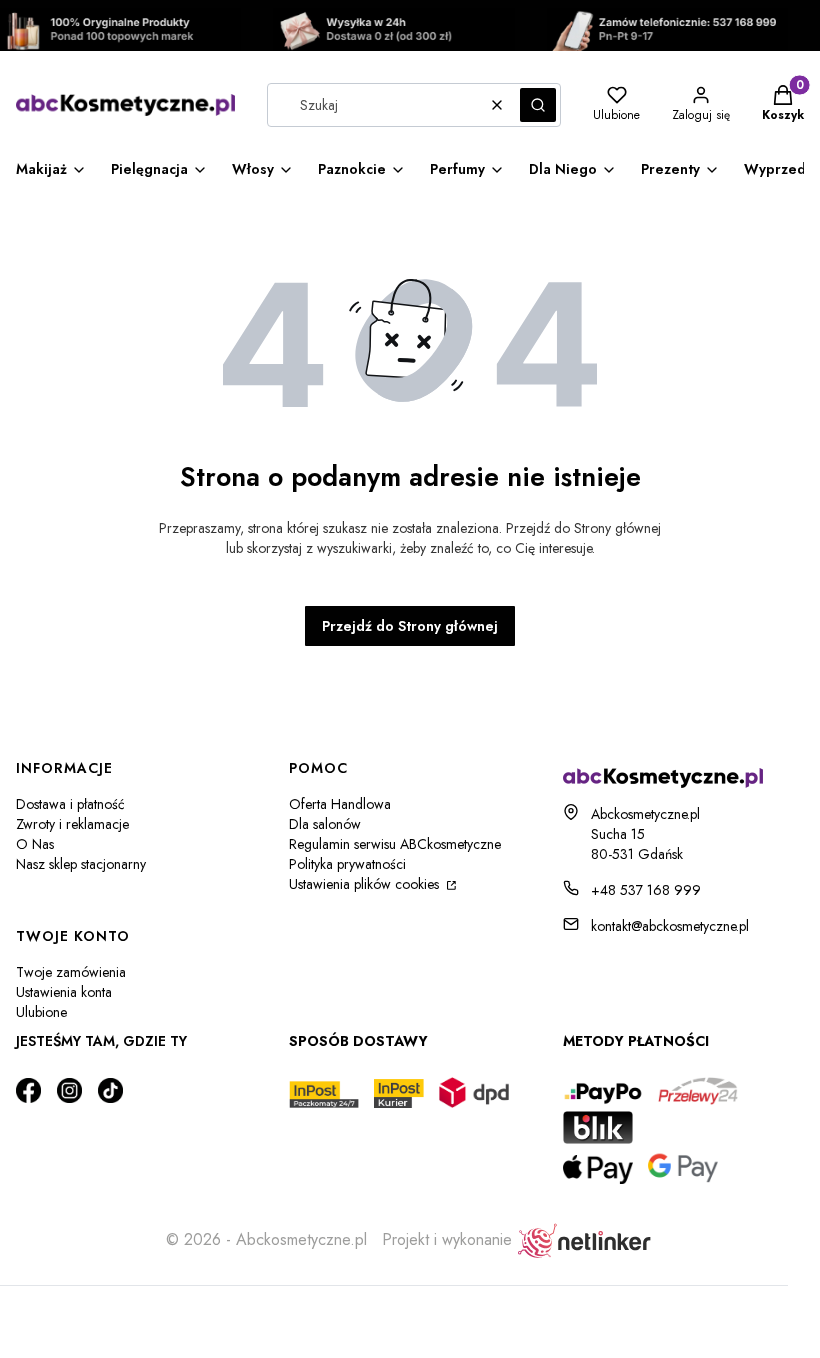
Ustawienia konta (64, 992)
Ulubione (41, 1012)
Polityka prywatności (347, 864)
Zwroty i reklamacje (72, 824)
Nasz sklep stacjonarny (81, 864)
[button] (538, 105)
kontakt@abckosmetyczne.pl (670, 926)
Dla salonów (325, 824)
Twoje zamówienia (71, 972)
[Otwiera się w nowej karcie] (28, 1090)
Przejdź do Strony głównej (410, 626)
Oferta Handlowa (340, 804)
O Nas (35, 844)
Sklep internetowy (387, 1312)
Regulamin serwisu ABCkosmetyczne (395, 844)
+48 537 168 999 (646, 890)
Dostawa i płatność (70, 804)
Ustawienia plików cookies (366, 884)
